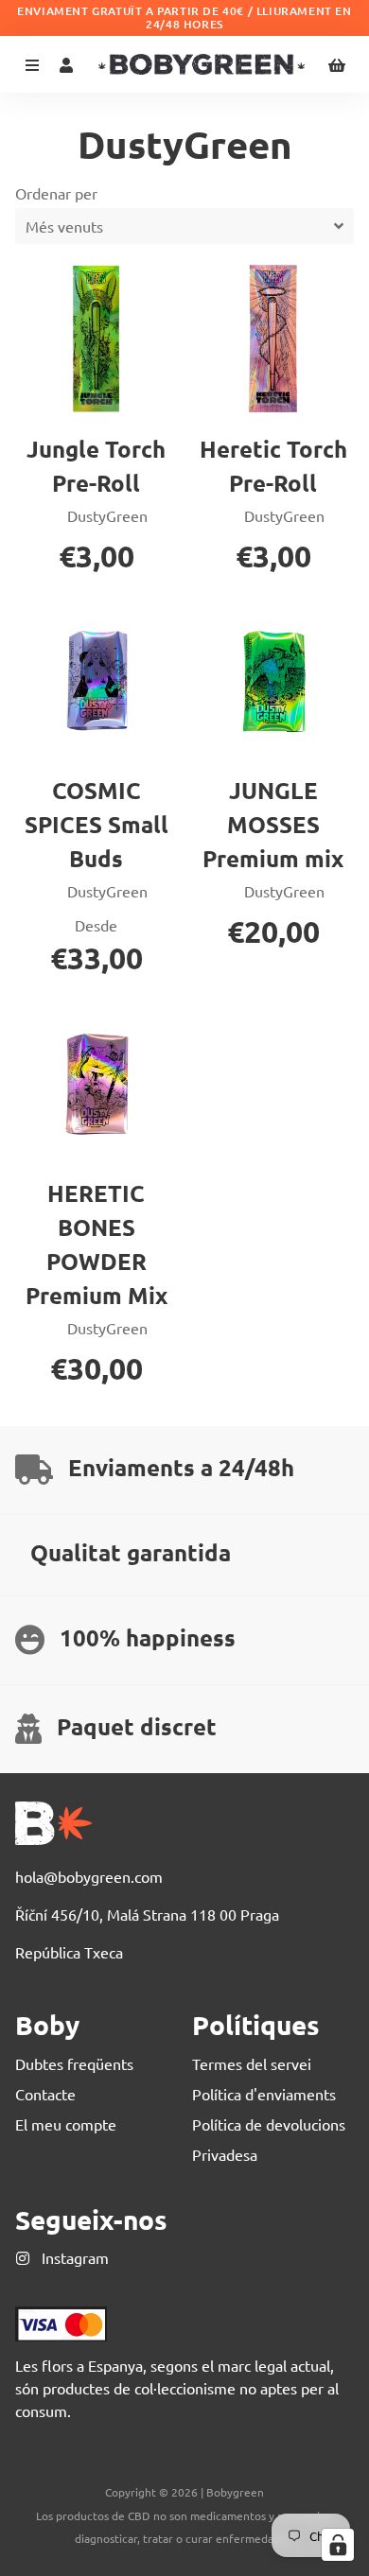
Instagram (73, 2257)
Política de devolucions (269, 2124)
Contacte (45, 2094)
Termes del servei (252, 2063)
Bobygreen (235, 2492)
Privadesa (225, 2154)
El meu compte (66, 2124)
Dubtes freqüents (74, 2063)
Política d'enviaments (264, 2094)
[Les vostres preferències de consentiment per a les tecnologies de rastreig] (338, 2545)
